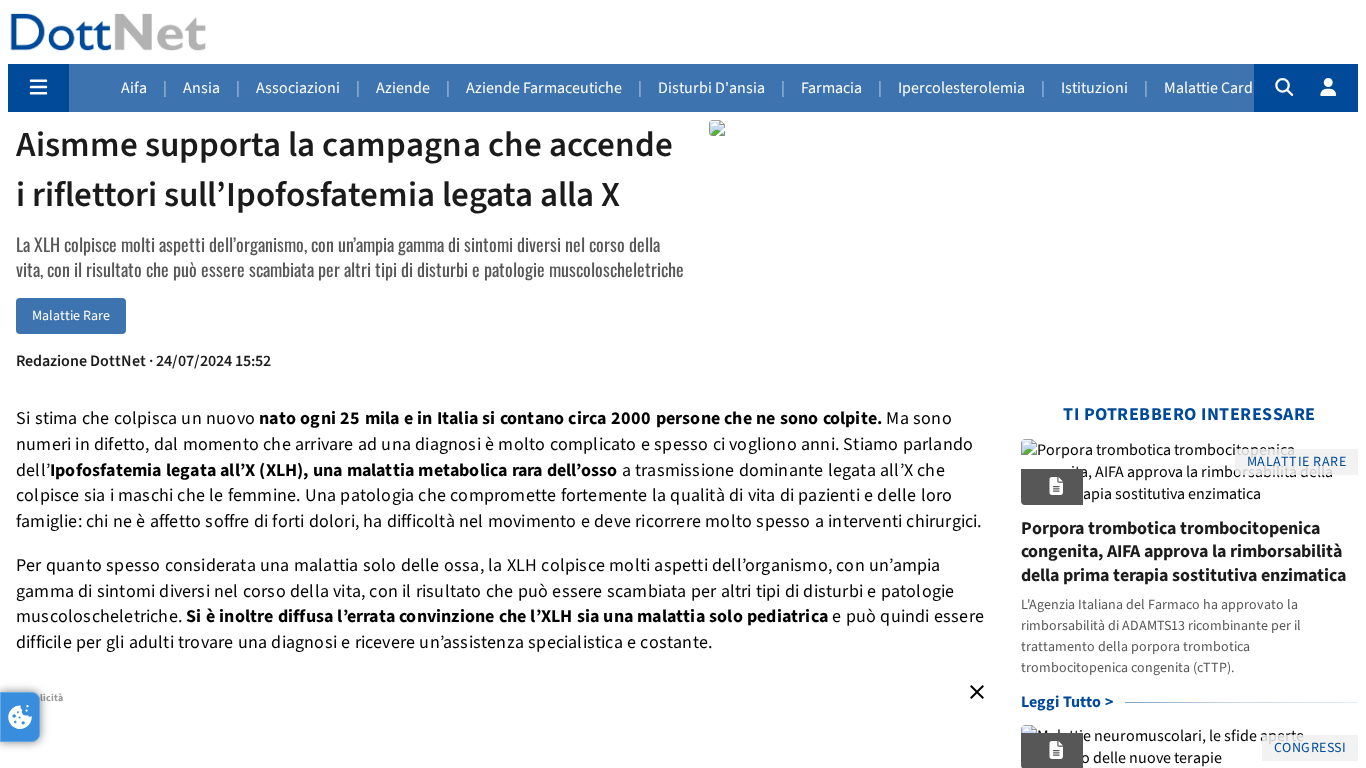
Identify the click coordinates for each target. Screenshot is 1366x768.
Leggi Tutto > (1067, 702)
